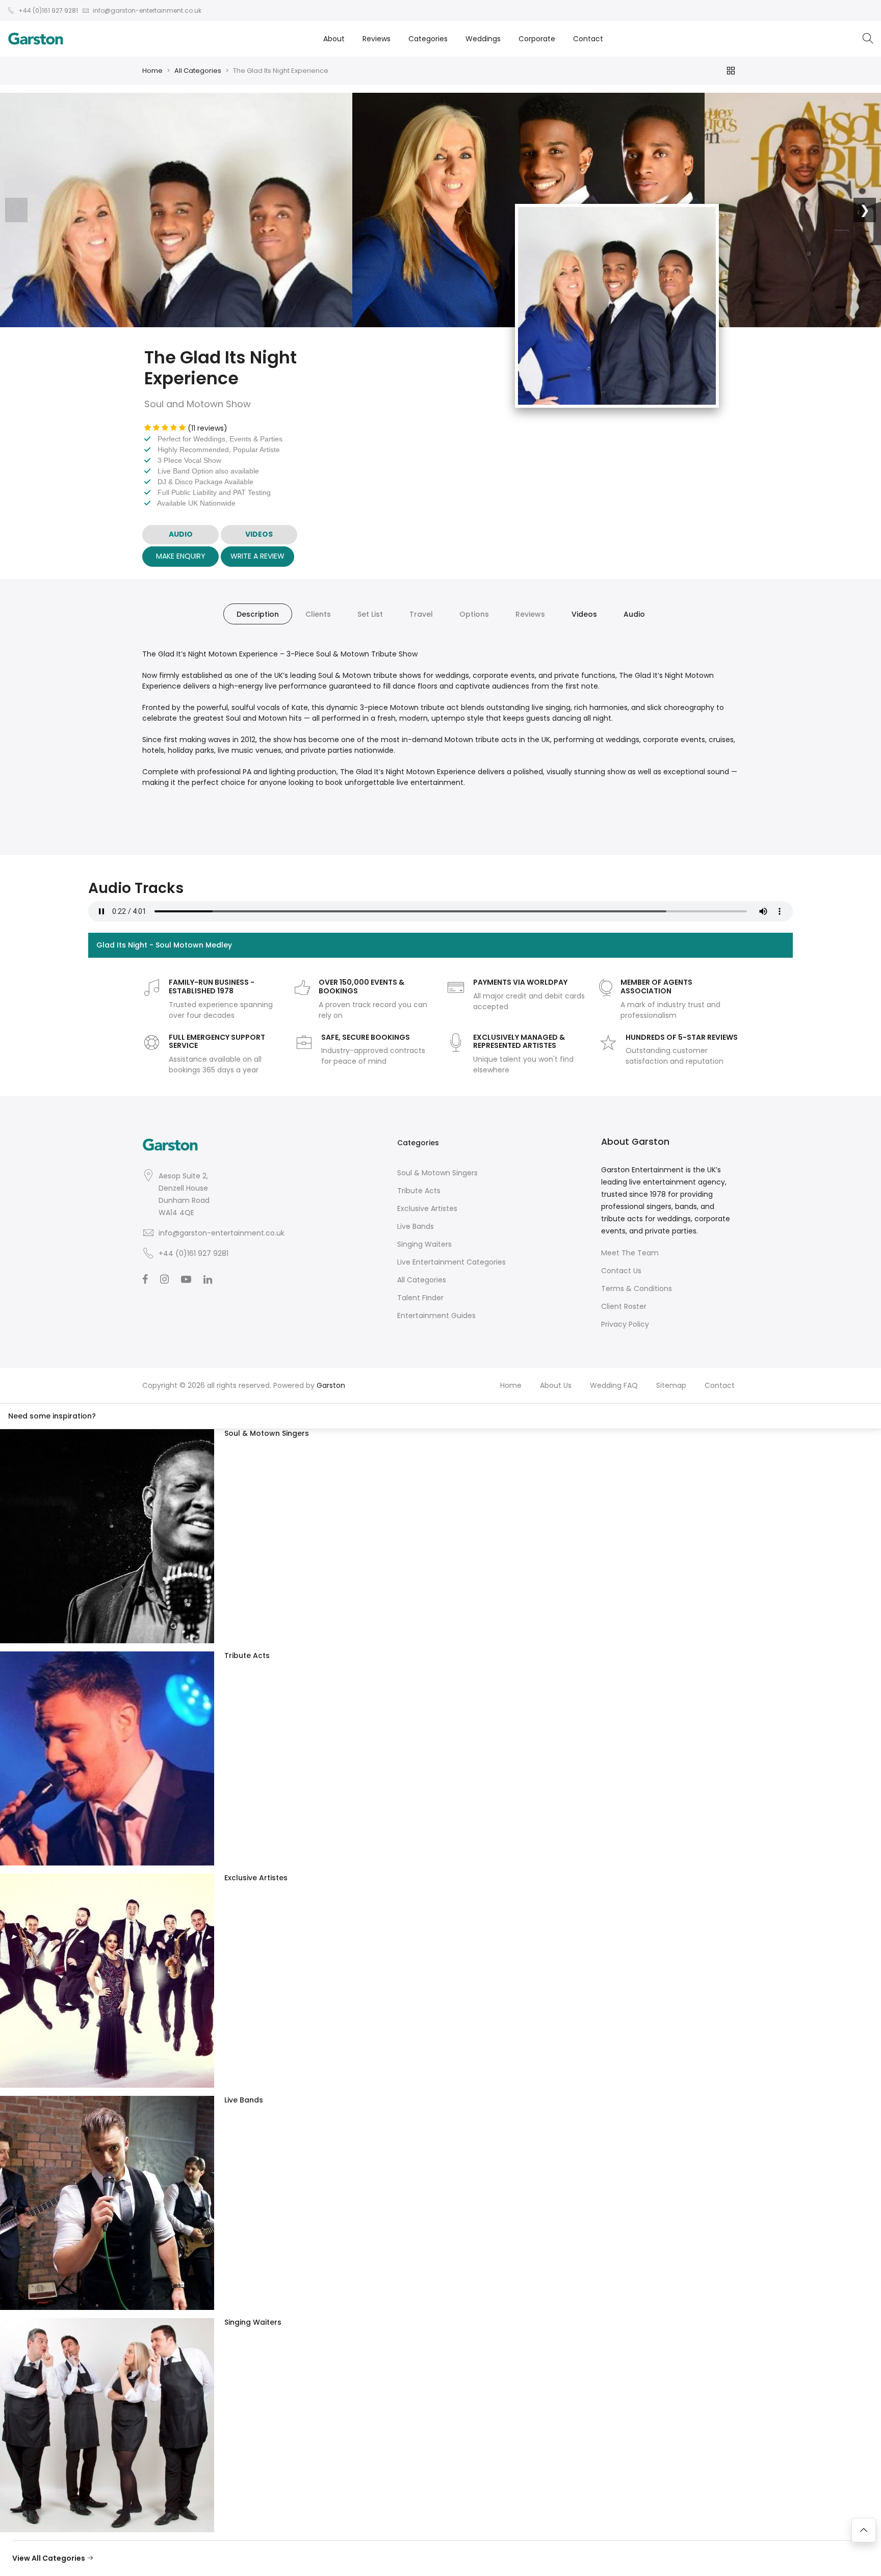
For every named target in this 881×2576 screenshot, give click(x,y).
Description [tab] (258, 614)
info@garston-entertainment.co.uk (222, 1233)
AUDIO (181, 534)
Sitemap (671, 1385)
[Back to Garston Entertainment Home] (36, 39)
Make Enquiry (181, 556)
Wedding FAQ (614, 1385)
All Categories (198, 71)
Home (152, 71)
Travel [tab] (421, 614)
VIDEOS (259, 534)
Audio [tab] (634, 614)
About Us (556, 1385)
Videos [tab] (584, 614)
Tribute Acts (419, 1191)
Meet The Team (630, 1253)
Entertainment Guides (436, 1316)
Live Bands (416, 1226)
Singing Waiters (424, 1244)
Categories (428, 39)
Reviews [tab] (530, 614)
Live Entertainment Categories (451, 1262)
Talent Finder (420, 1298)
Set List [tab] (370, 614)
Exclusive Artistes (427, 1208)
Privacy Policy (625, 1324)
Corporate (537, 39)
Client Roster (624, 1306)
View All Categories (49, 2558)
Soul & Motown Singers (437, 1173)
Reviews (377, 39)
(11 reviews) (208, 428)
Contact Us (621, 1271)
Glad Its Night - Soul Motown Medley (164, 945)
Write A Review (257, 556)
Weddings (483, 39)
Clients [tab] (318, 614)
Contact (588, 39)
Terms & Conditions (637, 1289)
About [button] (334, 39)
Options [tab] (474, 614)
